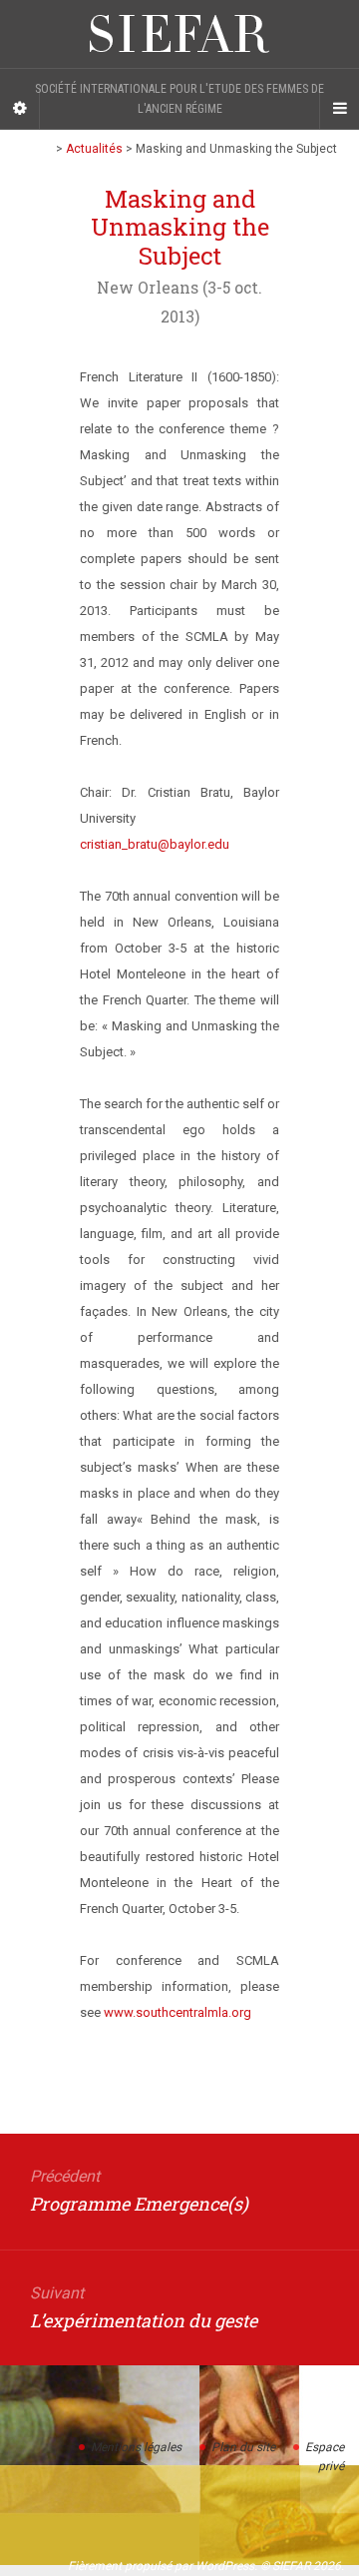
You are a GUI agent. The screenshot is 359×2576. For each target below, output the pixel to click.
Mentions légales (136, 2447)
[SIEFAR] (179, 34)
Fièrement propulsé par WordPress (161, 2566)
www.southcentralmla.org (178, 2012)
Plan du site (243, 2447)
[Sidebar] (20, 109)
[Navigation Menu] (339, 109)
